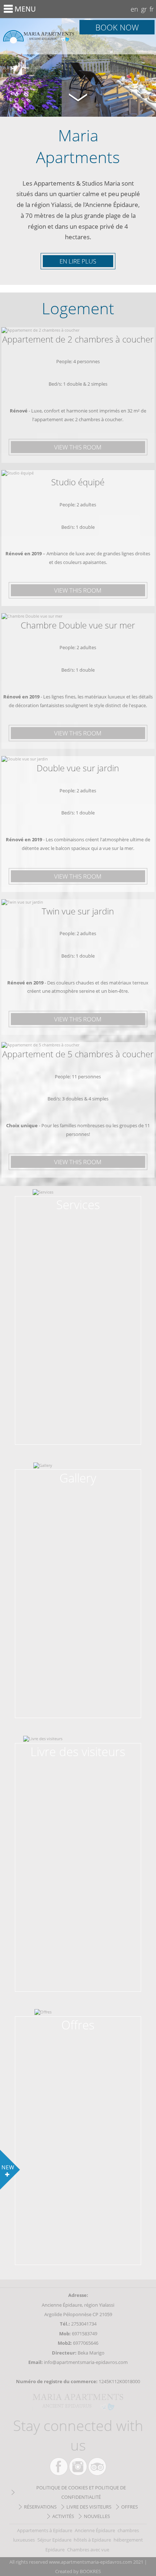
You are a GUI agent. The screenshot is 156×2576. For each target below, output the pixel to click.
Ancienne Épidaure (95, 2530)
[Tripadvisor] (97, 2467)
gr (144, 9)
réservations (40, 2507)
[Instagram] (78, 2467)
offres (130, 2507)
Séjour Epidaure (54, 2540)
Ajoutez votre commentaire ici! (78, 1755)
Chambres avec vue (88, 2550)
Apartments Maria (39, 36)
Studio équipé (78, 482)
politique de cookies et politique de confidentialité (81, 2492)
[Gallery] (78, 1476)
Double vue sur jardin (78, 768)
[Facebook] (59, 2467)
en (134, 9)
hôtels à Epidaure (92, 2540)
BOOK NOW (117, 27)
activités (63, 2516)
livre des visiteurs (89, 2507)
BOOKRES (90, 2571)
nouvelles (97, 2516)
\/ (78, 97)
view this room (78, 447)
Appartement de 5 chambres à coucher (78, 1054)
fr (152, 9)
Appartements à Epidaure (45, 2530)
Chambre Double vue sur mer (78, 625)
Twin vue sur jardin (78, 911)
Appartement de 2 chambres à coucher (78, 339)
